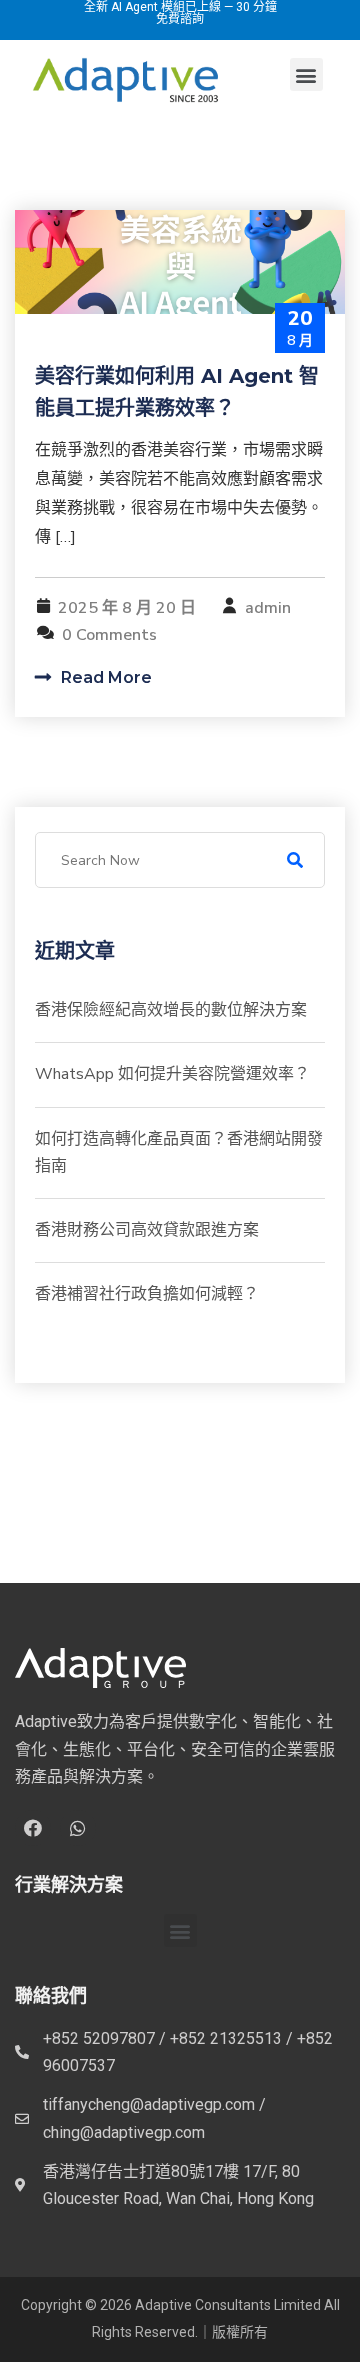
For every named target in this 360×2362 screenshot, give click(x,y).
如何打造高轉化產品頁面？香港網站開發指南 (179, 1152)
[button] (306, 74)
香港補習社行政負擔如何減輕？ (147, 1294)
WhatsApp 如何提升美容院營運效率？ (172, 1074)
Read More (104, 677)
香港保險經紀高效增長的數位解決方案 (171, 1010)
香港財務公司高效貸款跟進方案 (147, 1230)
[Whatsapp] (78, 1828)
